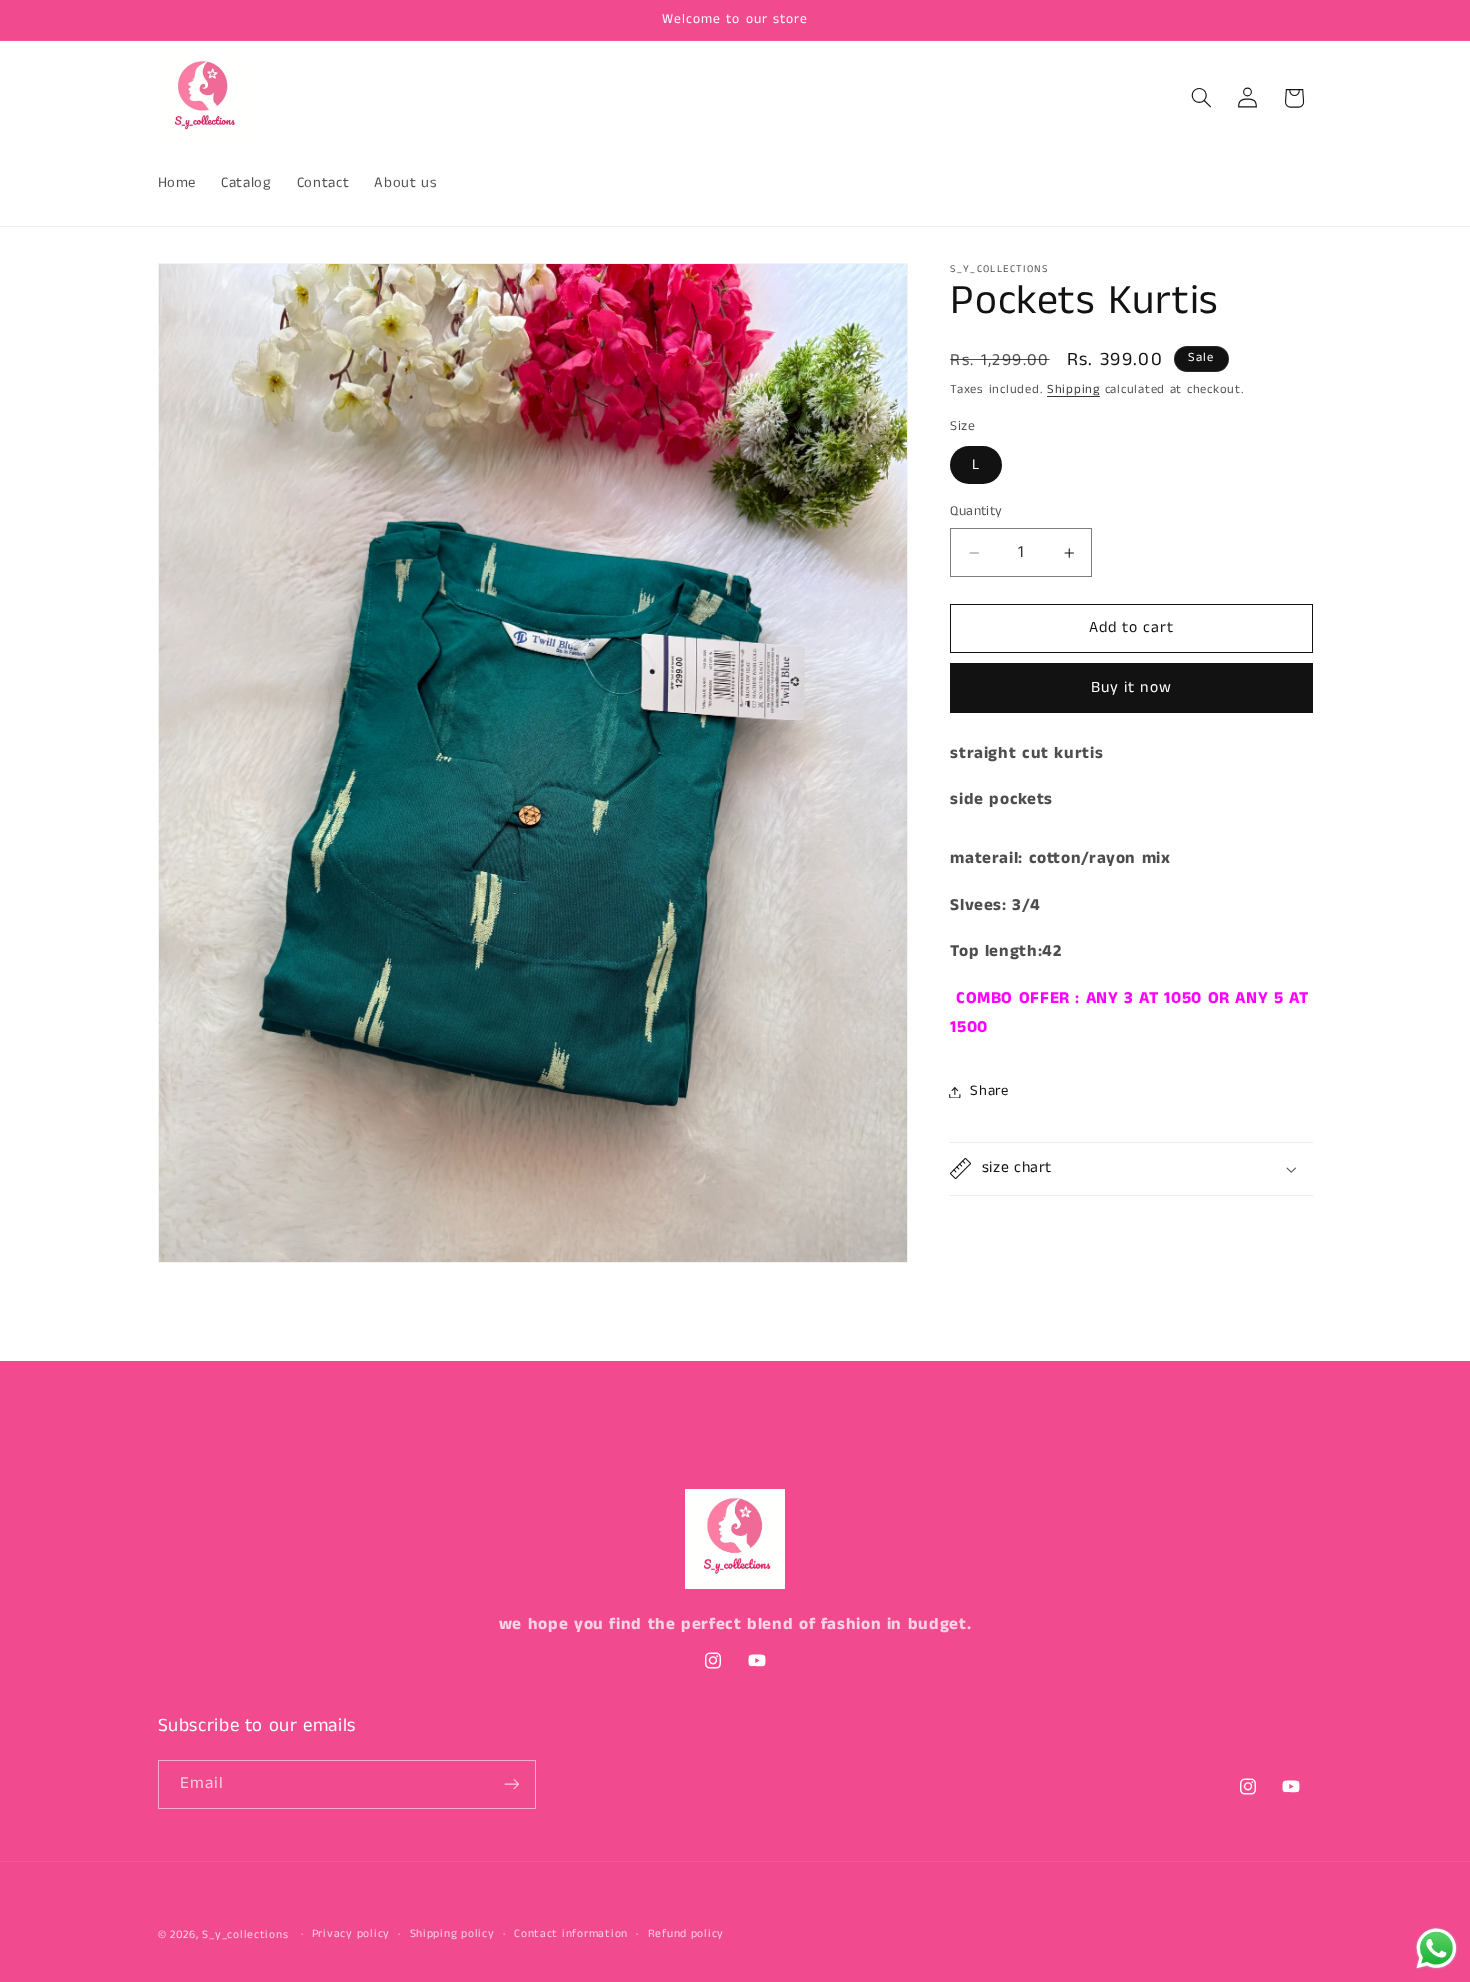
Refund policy (686, 1935)
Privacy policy (351, 1935)
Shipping (1073, 389)
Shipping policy (452, 1935)
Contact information (571, 1935)
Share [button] (989, 1091)
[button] (1201, 98)
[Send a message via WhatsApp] (1436, 1948)
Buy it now (1131, 688)
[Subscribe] (511, 1783)
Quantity (976, 511)
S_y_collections (247, 1935)
